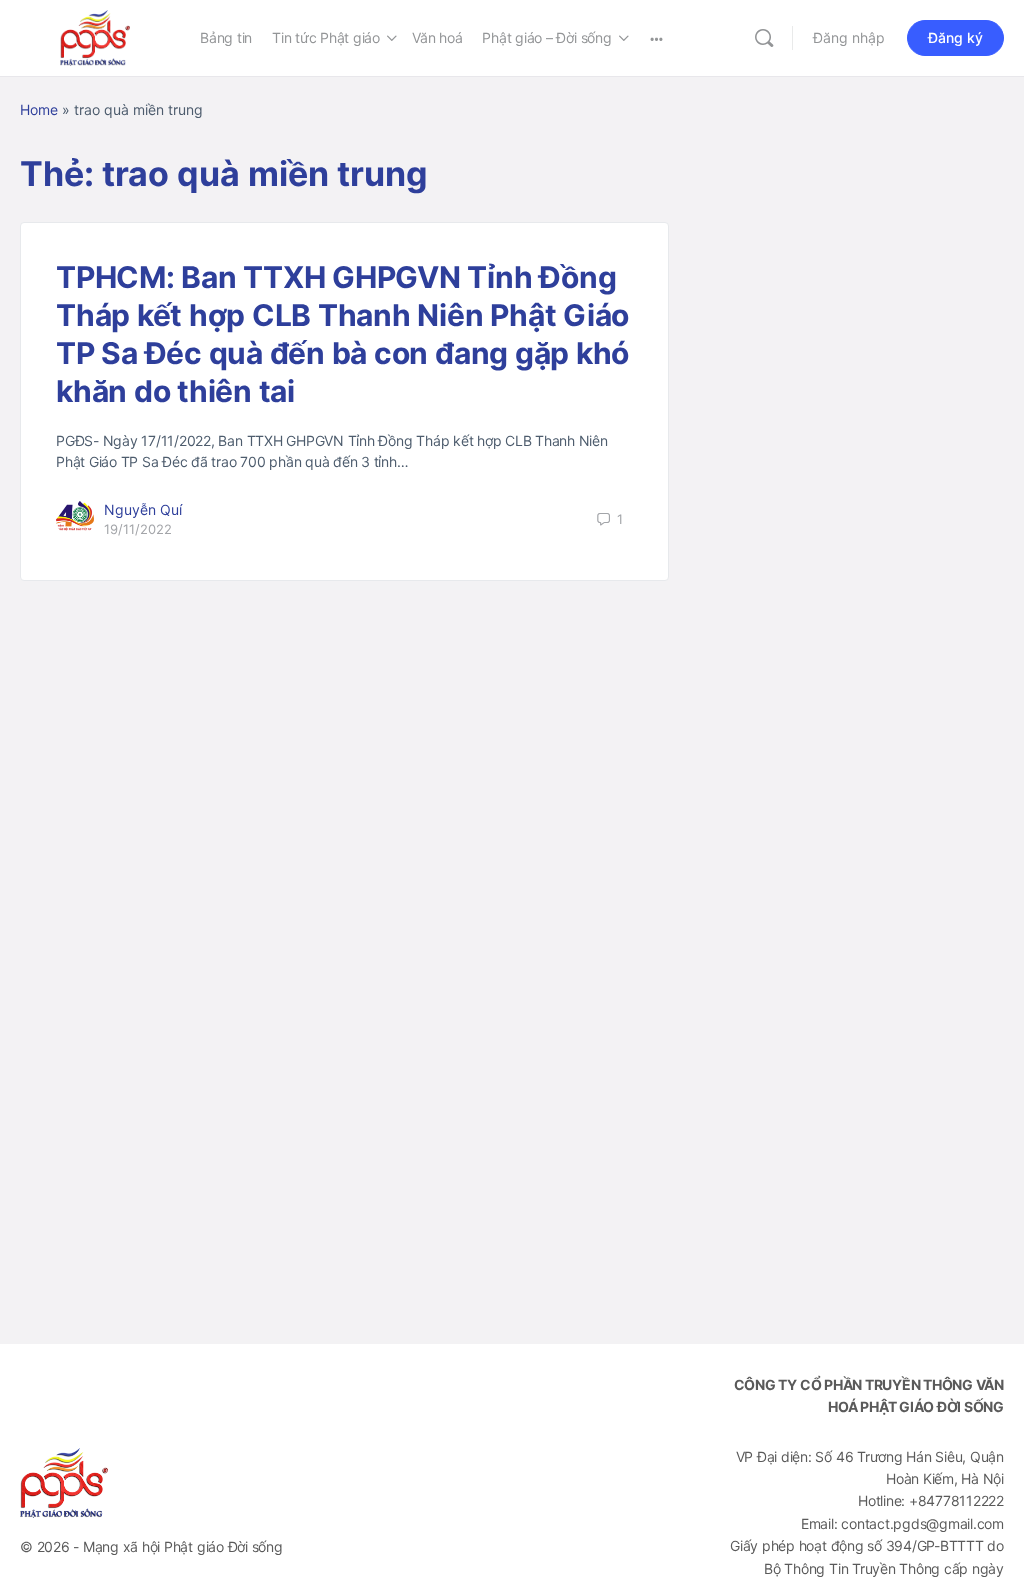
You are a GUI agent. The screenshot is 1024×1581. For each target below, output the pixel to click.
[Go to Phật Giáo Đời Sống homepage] (95, 36)
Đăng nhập (849, 37)
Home (39, 109)
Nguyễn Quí (143, 509)
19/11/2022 (138, 529)
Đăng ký (955, 37)
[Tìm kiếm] (764, 38)
